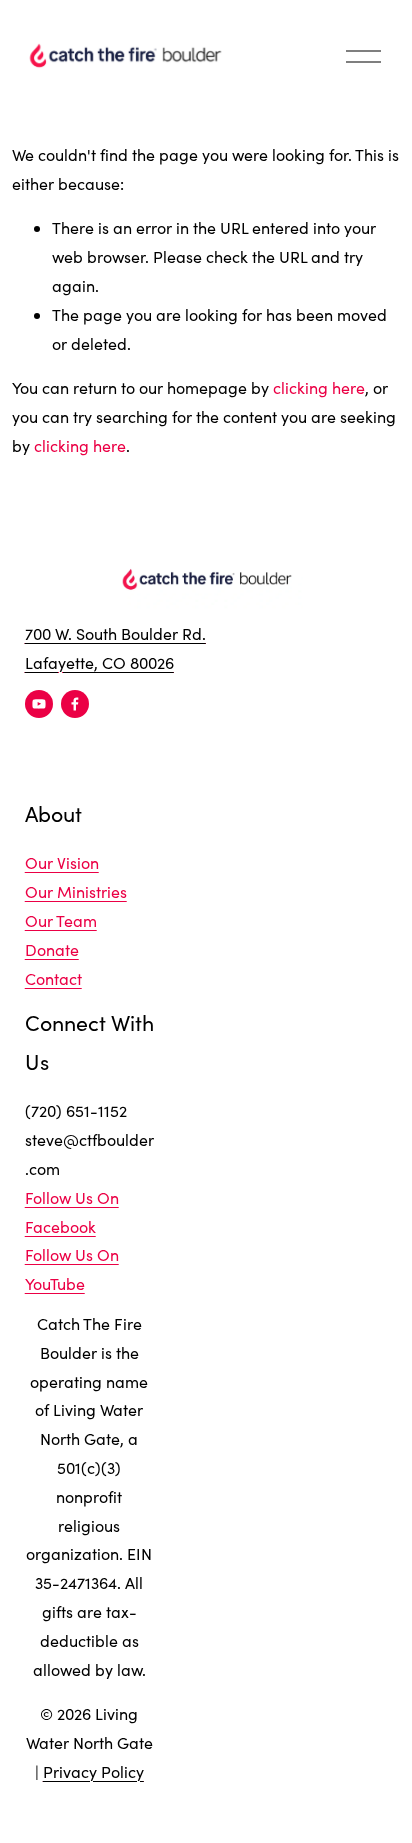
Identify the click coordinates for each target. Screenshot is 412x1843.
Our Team (61, 920)
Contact (53, 978)
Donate (52, 949)
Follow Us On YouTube (72, 1269)
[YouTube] (39, 704)
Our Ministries (76, 891)
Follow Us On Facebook (72, 1212)
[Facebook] (75, 704)
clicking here (319, 387)
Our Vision (62, 862)
